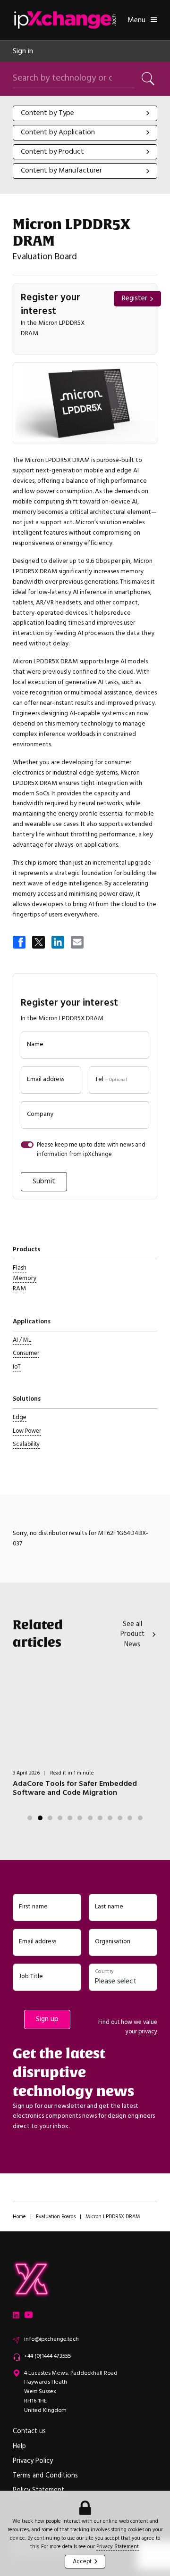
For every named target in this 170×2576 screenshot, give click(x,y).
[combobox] (85, 113)
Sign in (23, 51)
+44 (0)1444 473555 (47, 2356)
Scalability (26, 1444)
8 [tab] (100, 1818)
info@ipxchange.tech (51, 2339)
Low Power (27, 1431)
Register (135, 298)
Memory (25, 1278)
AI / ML (22, 1340)
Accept (82, 2561)
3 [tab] (50, 1818)
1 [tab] (30, 1818)
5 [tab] (70, 1818)
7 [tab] (90, 1818)
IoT (17, 1367)
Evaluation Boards (56, 2217)
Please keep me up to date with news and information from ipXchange (91, 1149)
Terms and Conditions (45, 2476)
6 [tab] (80, 1818)
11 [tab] (130, 1818)
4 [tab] (60, 1818)
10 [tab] (120, 1818)
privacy (148, 2031)
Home (19, 2217)
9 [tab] (110, 1818)
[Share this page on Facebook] (20, 943)
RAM (19, 1288)
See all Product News (132, 1634)
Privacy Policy (33, 2461)
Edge (20, 1417)
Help (19, 2446)
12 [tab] (140, 1818)
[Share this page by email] (78, 943)
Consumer (26, 1353)
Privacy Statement (118, 2547)
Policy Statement (38, 2490)
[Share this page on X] (39, 943)
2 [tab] (40, 1818)
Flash (20, 1268)
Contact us (29, 2431)
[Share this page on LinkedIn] (59, 943)
